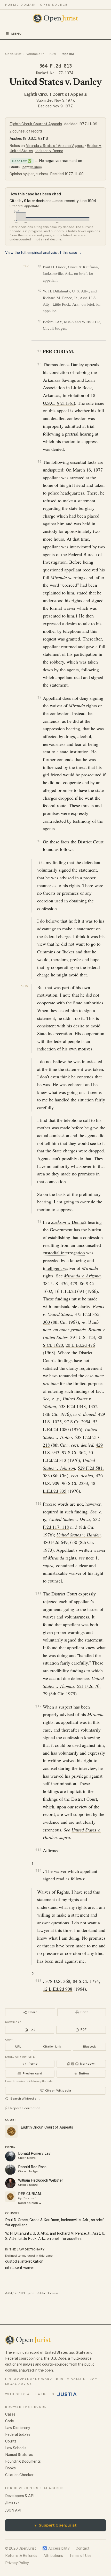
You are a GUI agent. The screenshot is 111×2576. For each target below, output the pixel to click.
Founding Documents (23, 2461)
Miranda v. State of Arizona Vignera (55, 146)
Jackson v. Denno (49, 151)
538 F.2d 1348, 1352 (78, 1406)
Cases (10, 2414)
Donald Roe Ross (32, 2167)
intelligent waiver (59, 1268)
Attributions (53, 2556)
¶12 (38, 1706)
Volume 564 (35, 54)
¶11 (38, 1593)
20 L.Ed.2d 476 (80, 1345)
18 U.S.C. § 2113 (35, 138)
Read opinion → (30, 2203)
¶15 (38, 1981)
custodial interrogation (64, 1253)
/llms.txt (12, 2503)
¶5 (39, 364)
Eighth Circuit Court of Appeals (56, 94)
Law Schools (16, 2448)
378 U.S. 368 (58, 1981)
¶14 (38, 1870)
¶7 (39, 697)
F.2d (53, 54)
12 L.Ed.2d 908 (58, 1989)
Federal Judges (18, 2434)
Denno (68, 1222)
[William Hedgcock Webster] (10, 2183)
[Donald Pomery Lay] (10, 2156)
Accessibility (56, 2548)
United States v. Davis (70, 1519)
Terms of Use (80, 2556)
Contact (83, 2548)
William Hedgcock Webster (41, 2180)
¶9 (39, 1221)
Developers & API (20, 2496)
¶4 (39, 351)
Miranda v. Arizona (82, 1276)
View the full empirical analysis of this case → (43, 253)
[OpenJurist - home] (56, 18)
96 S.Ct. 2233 (75, 1483)
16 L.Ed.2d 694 (69, 1291)
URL (18, 2047)
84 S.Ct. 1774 (86, 1981)
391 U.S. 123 (83, 1337)
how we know (32, 167)
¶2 (40, 291)
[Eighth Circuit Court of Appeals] (10, 2197)
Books (10, 2468)
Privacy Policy (17, 2563)
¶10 (38, 1503)
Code (10, 2421)
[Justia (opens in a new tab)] (67, 2394)
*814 (26, 266)
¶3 (40, 321)
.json (31, 2293)
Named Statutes (19, 2455)
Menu (17, 34)
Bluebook (89, 2047)
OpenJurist (13, 54)
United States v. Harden (78, 1535)
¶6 (39, 462)
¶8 (39, 841)
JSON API (13, 2510)
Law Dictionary (18, 2428)
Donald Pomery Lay (34, 2153)
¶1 (40, 266)
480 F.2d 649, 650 (60, 1542)
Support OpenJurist (55, 2525)
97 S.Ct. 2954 (77, 1422)
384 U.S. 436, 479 (60, 1283)
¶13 (38, 1850)
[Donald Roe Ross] (10, 2170)
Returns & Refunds (21, 2556)
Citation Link (52, 2047)
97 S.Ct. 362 (74, 1452)
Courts (11, 2441)
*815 (24, 986)
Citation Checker (19, 2475)
